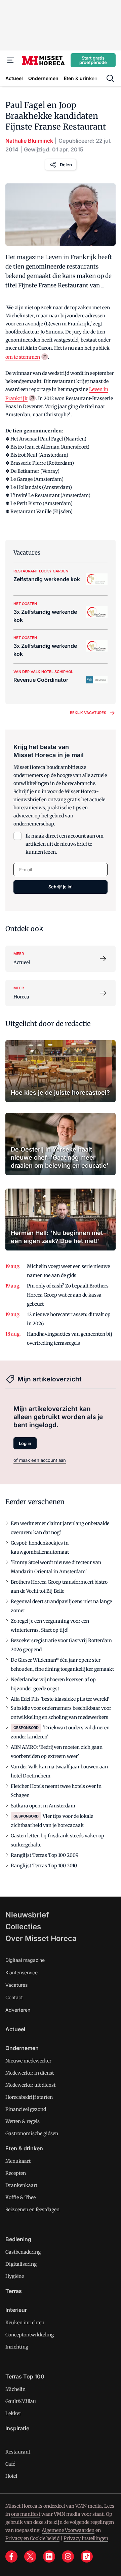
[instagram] (68, 2556)
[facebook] (11, 2556)
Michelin (15, 2389)
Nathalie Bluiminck (29, 141)
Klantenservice (22, 1972)
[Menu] (11, 60)
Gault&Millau (21, 2401)
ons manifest (26, 2514)
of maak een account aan (40, 1460)
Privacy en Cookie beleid (32, 2538)
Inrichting (17, 2347)
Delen (66, 165)
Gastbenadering (23, 2252)
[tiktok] (87, 2556)
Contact (14, 1997)
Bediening (18, 2239)
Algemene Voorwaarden (68, 2530)
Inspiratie (17, 2428)
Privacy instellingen (86, 2538)
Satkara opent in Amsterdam (43, 1806)
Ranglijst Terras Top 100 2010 (44, 1866)
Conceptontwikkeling (30, 2335)
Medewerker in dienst (30, 2073)
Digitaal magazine (25, 1960)
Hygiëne (15, 2276)
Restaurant (18, 2452)
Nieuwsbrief (27, 1915)
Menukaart (18, 2161)
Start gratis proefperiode (93, 60)
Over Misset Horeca (41, 1938)
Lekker (13, 2413)
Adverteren (18, 2010)
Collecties (23, 1927)
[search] (110, 78)
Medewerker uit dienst (30, 2085)
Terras (14, 2291)
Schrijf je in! (61, 887)
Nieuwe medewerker (28, 2061)
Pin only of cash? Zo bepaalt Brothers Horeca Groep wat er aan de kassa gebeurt (68, 1295)
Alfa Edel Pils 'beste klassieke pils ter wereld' (60, 1699)
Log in (25, 1443)
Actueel (15, 2029)
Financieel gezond (26, 2109)
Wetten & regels (23, 2121)
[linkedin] (49, 2556)
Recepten (16, 2173)
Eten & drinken (24, 2148)
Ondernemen (22, 2048)
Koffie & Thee (21, 2197)
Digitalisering (21, 2264)
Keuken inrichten (25, 2323)
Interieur (16, 2310)
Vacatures (16, 1985)
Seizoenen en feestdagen (32, 2210)
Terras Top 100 (25, 2376)
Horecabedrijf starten (29, 2097)
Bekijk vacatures (88, 713)
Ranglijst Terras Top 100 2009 (45, 1855)
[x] (30, 2556)
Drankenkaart (21, 2185)
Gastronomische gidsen (32, 2133)
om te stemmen (23, 357)
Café (10, 2464)
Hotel (11, 2476)
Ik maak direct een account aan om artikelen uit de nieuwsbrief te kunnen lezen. (65, 844)
